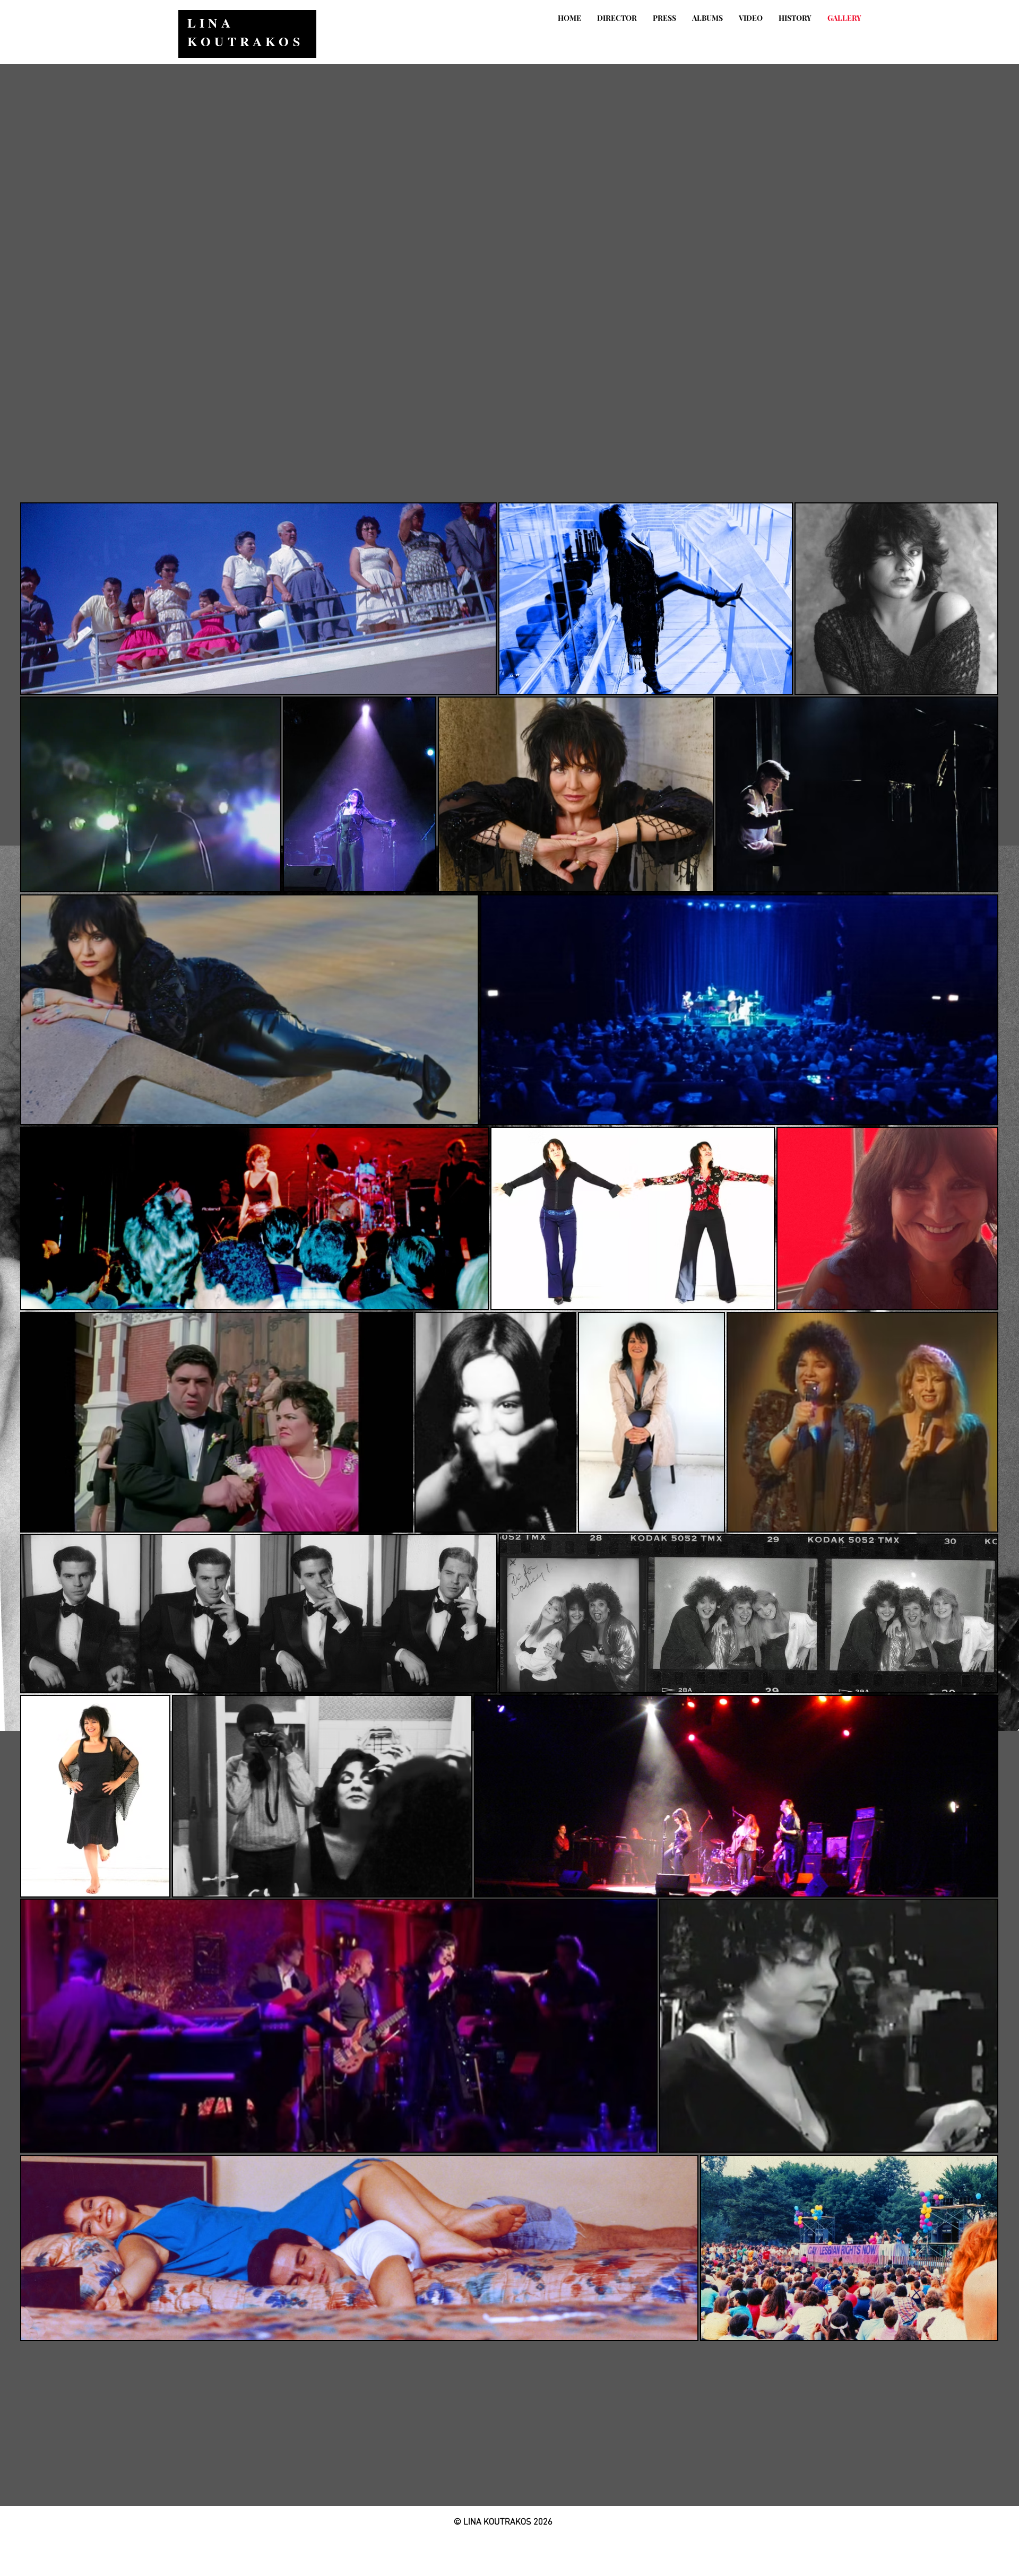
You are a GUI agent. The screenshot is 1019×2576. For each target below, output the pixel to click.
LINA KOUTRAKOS (245, 32)
